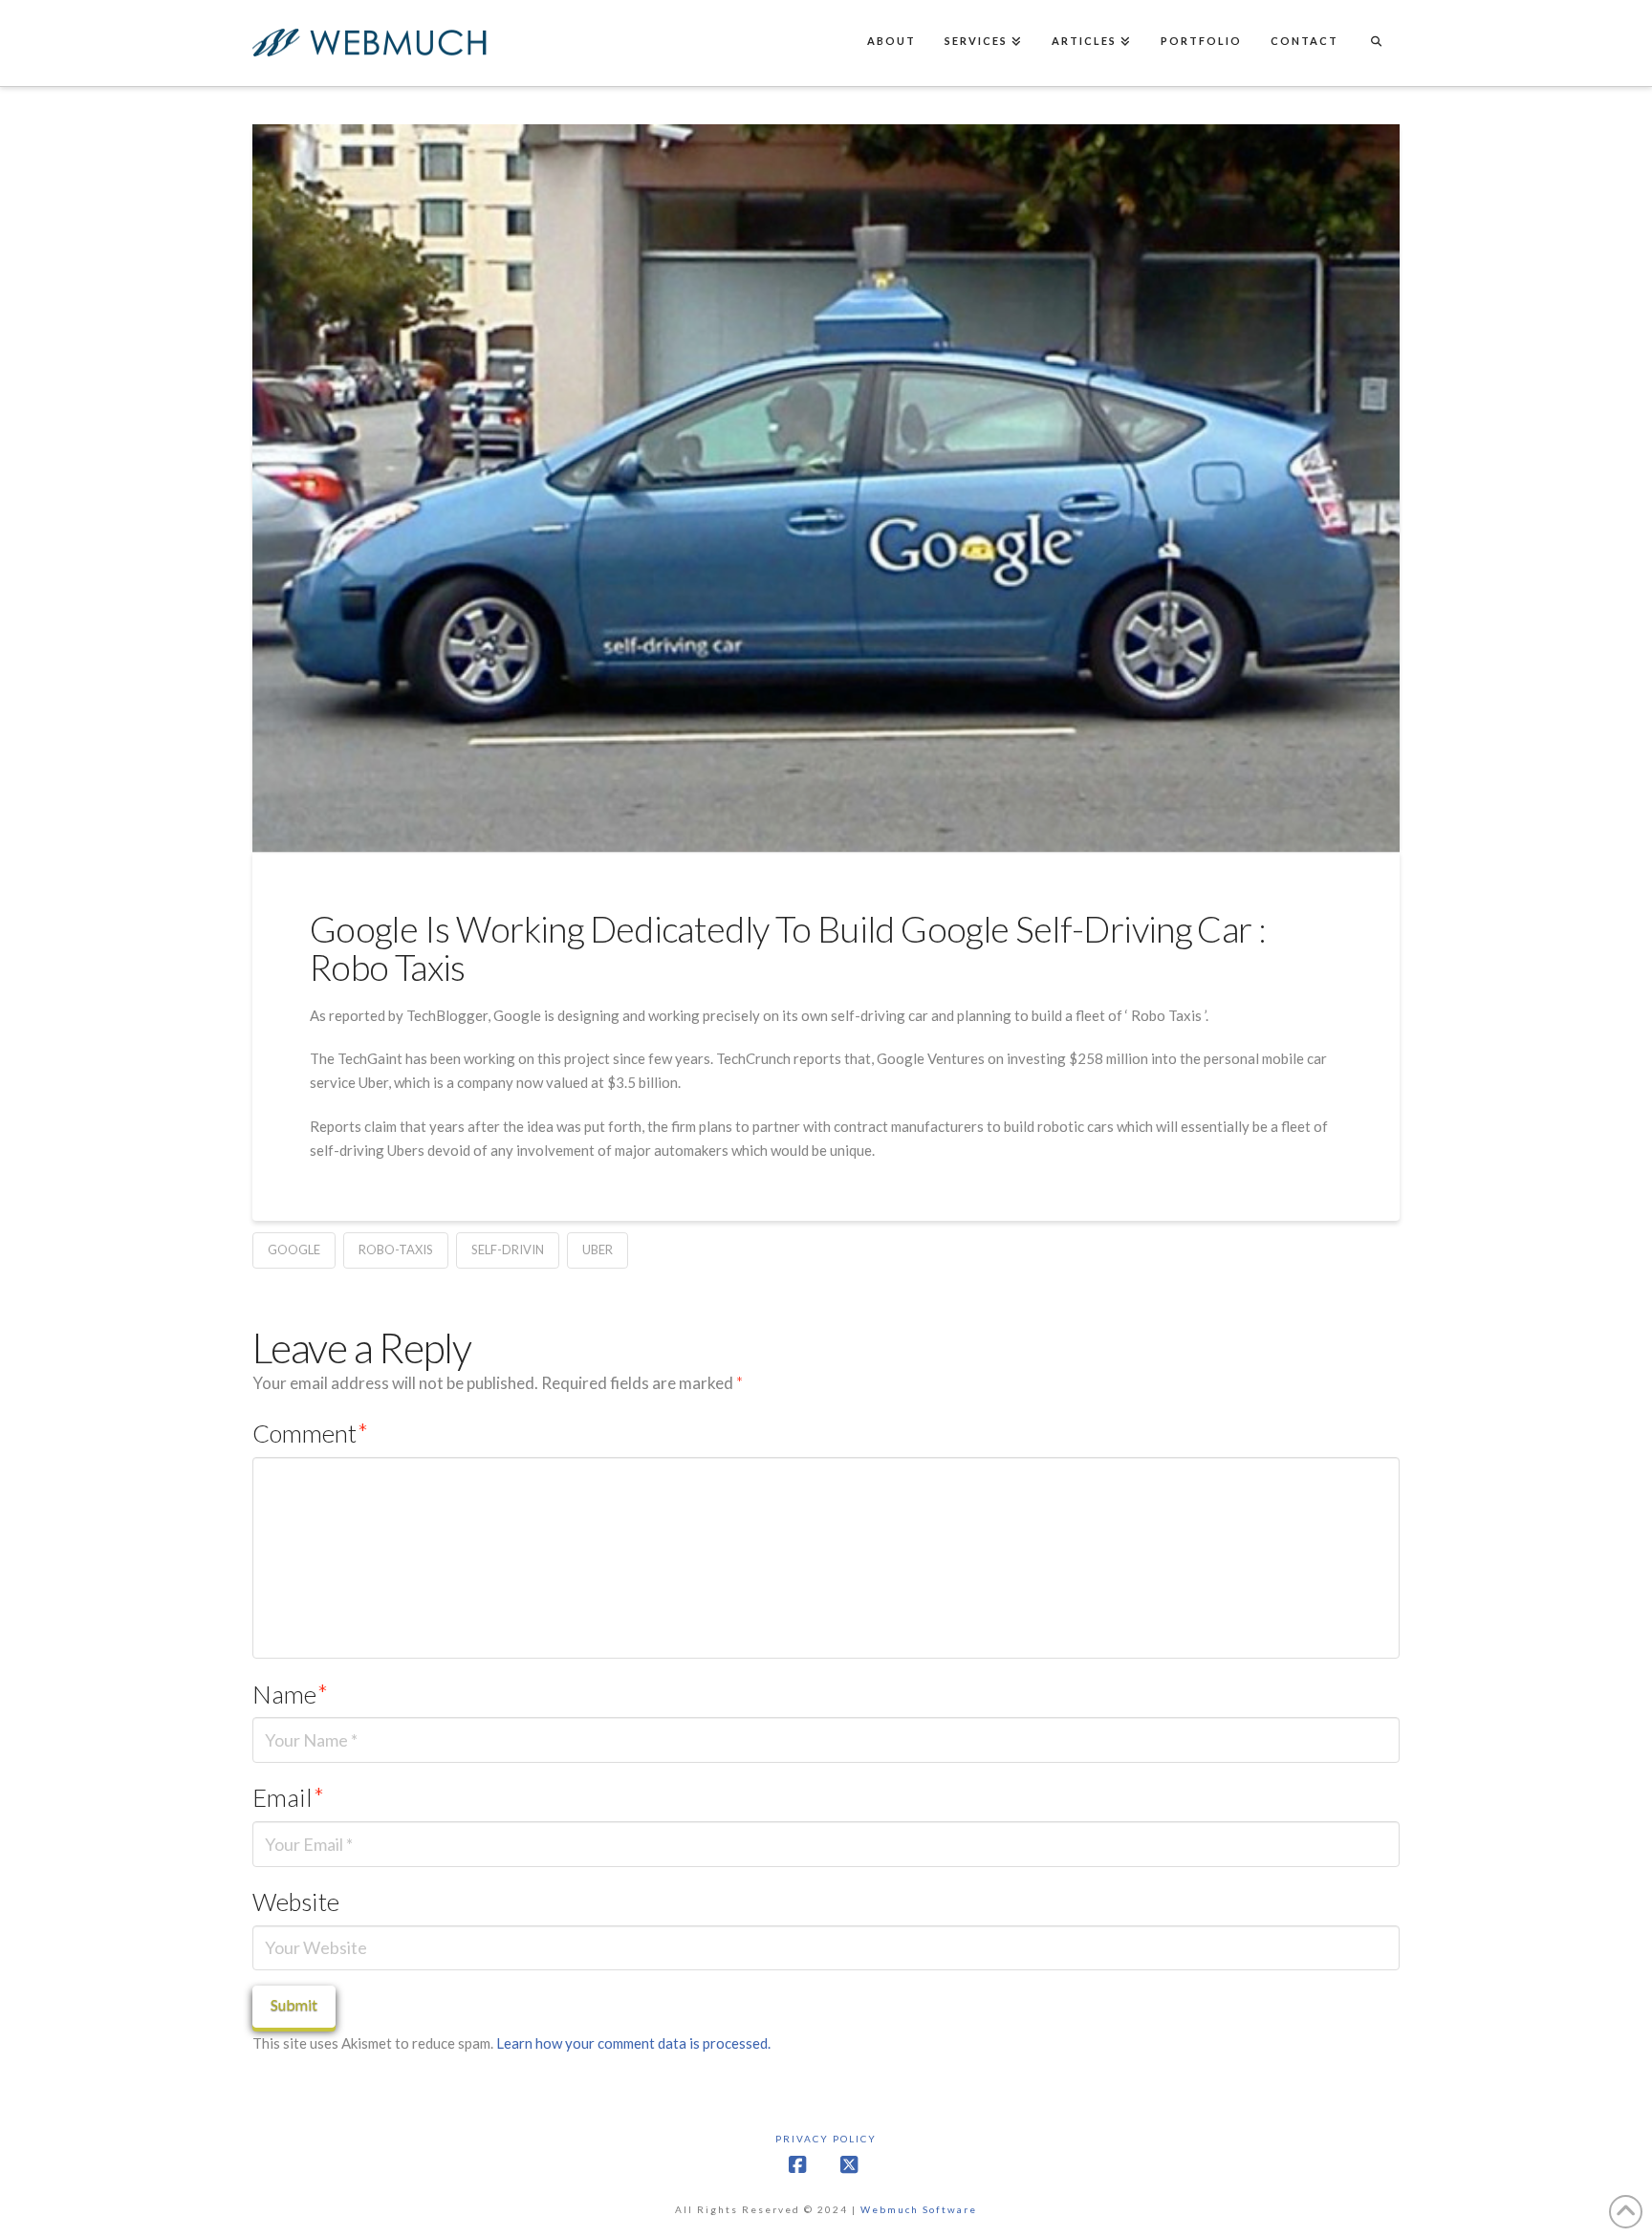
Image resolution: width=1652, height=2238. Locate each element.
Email (288, 1797)
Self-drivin (508, 1249)
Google (294, 1249)
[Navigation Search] (1376, 43)
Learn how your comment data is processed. (633, 2043)
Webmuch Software (919, 2209)
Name (290, 1694)
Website (296, 1901)
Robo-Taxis (396, 1249)
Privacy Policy (826, 2139)
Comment (310, 1433)
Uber (598, 1249)
